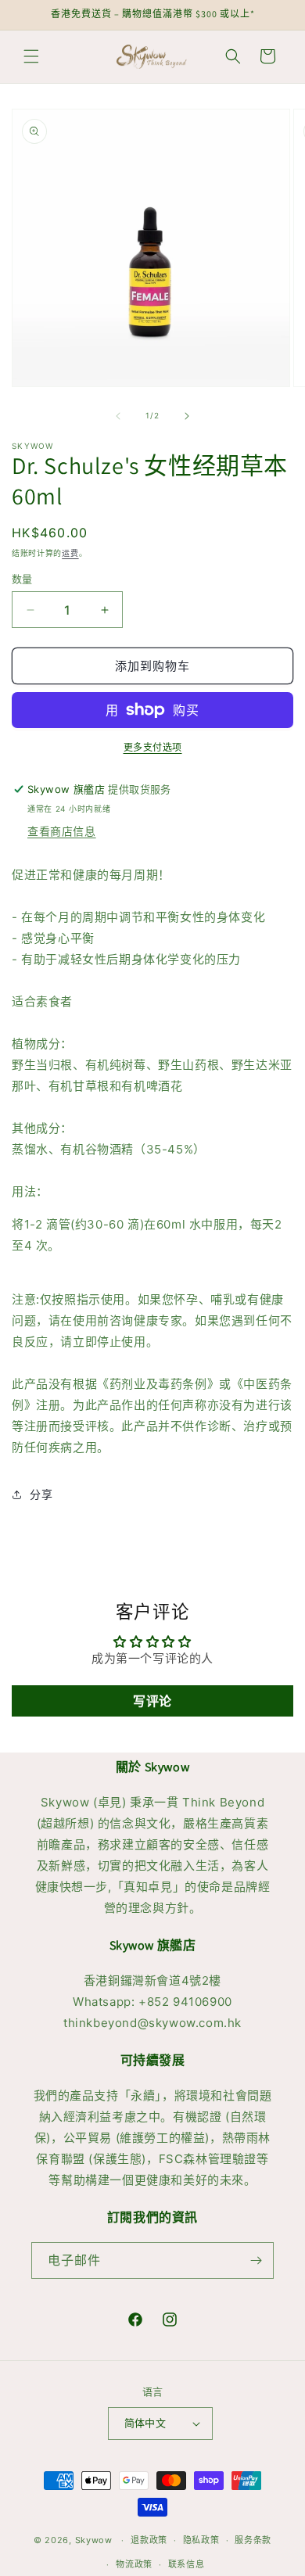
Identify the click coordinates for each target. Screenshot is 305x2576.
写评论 (152, 1701)
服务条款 (253, 2540)
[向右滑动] (187, 416)
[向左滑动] (118, 416)
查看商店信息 (62, 831)
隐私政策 (201, 2540)
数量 (22, 579)
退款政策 (149, 2540)
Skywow (94, 2540)
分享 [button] (41, 1494)
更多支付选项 (153, 747)
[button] (31, 56)
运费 (70, 553)
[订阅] (256, 2260)
